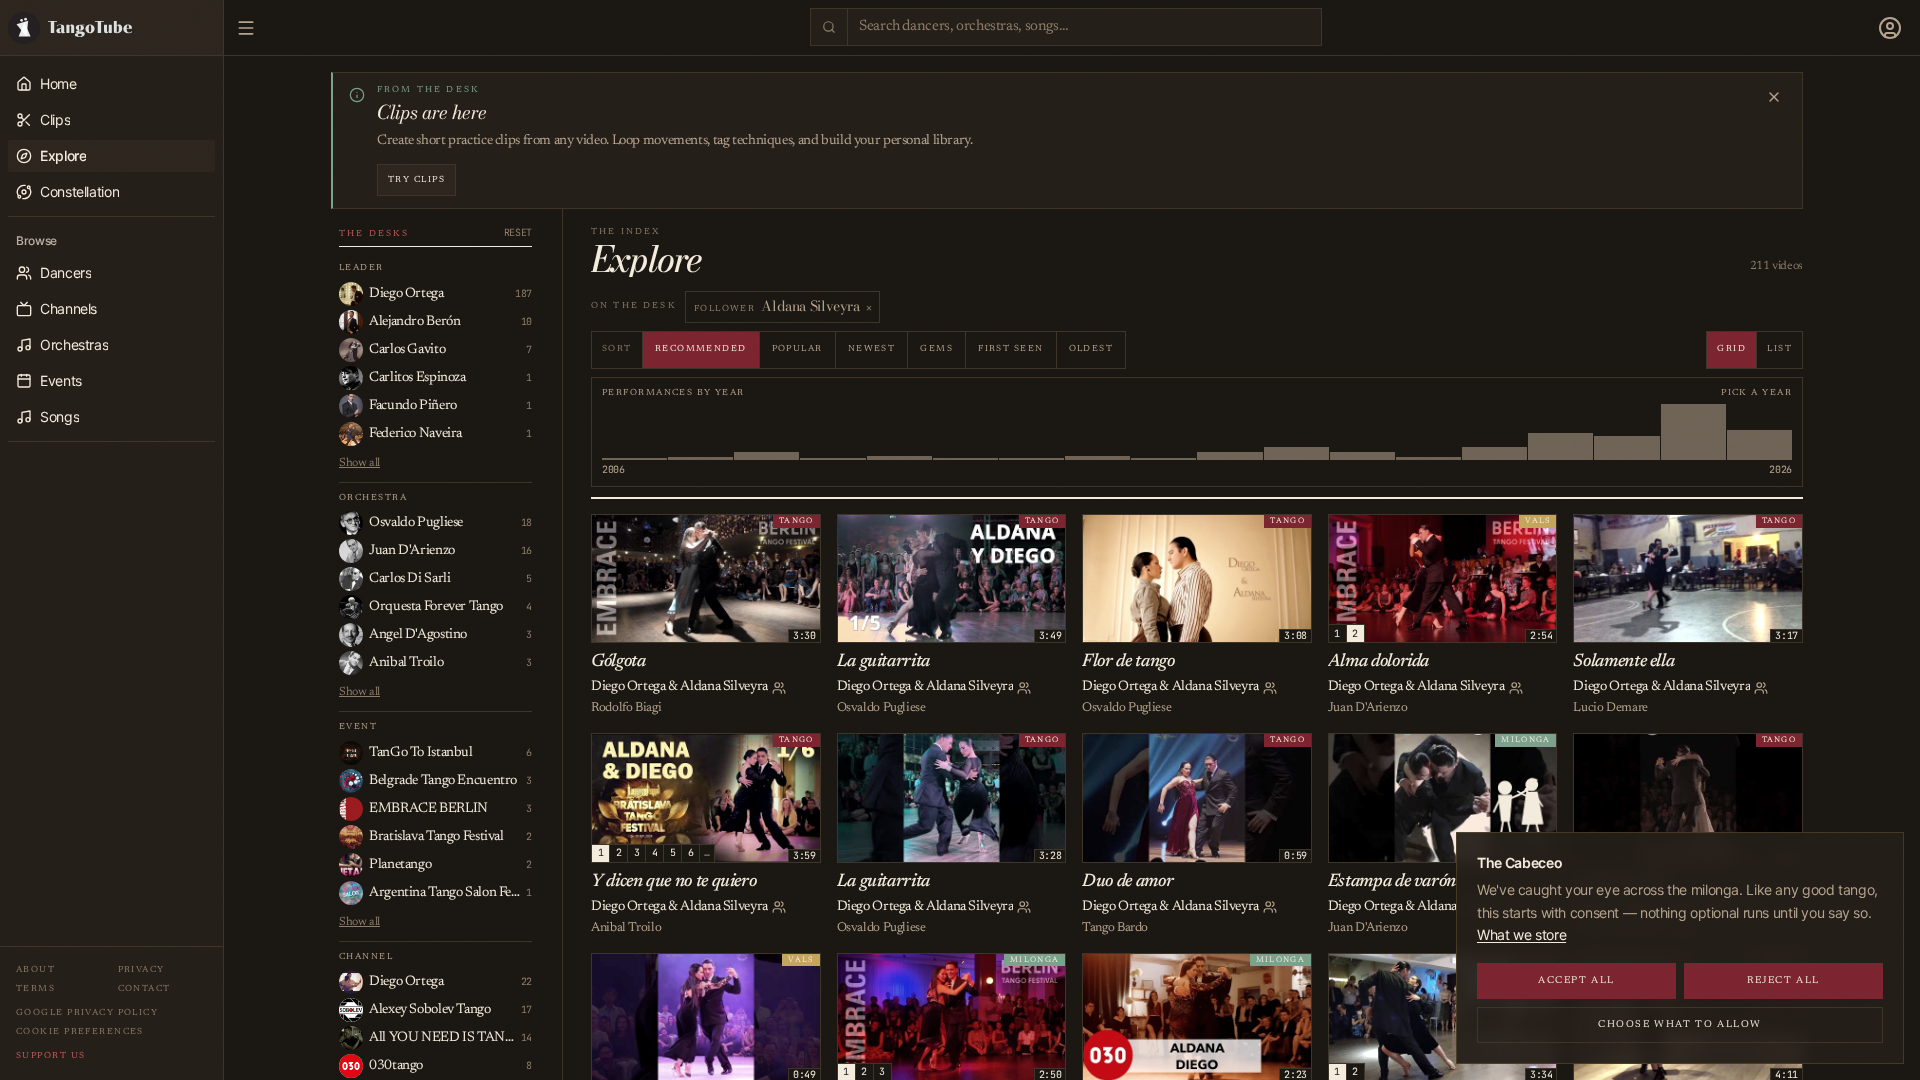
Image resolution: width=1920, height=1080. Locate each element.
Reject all (1783, 981)
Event (358, 726)
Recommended (701, 348)
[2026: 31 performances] (1759, 432)
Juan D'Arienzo (1368, 707)
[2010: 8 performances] (766, 432)
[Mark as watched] (654, 533)
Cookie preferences (80, 1031)
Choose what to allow (1680, 1025)
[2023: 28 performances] (1560, 432)
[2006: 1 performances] (634, 432)
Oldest (1091, 348)
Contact (144, 988)
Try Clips (416, 179)
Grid (1731, 348)
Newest (872, 348)
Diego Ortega (628, 687)
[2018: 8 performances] (1229, 432)
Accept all (1576, 981)
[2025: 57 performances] (1693, 432)
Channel (366, 956)
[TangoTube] (111, 27)
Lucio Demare (1610, 707)
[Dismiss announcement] (1774, 97)
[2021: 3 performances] (1428, 432)
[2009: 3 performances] (700, 432)
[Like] (610, 533)
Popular (797, 348)
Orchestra (373, 497)
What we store (1521, 934)
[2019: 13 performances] (1296, 432)
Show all (359, 463)
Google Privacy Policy (87, 1012)
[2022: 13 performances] (1494, 432)
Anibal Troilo (626, 927)
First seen (1010, 348)
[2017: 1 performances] (1163, 432)
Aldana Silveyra (723, 687)
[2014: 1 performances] (965, 432)
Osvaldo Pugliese (881, 707)
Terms (35, 988)
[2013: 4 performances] (899, 432)
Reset (518, 233)
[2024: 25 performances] (1626, 432)
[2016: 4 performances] (1097, 432)
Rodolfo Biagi (626, 707)
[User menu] (1890, 28)
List (1779, 348)
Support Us (50, 1055)
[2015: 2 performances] (1031, 432)
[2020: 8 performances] (1362, 432)
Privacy (141, 969)
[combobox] (1084, 27)
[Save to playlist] (632, 533)
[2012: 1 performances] (832, 432)
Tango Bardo (1115, 927)
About (35, 969)
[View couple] (779, 688)
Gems (936, 348)
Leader (361, 267)
